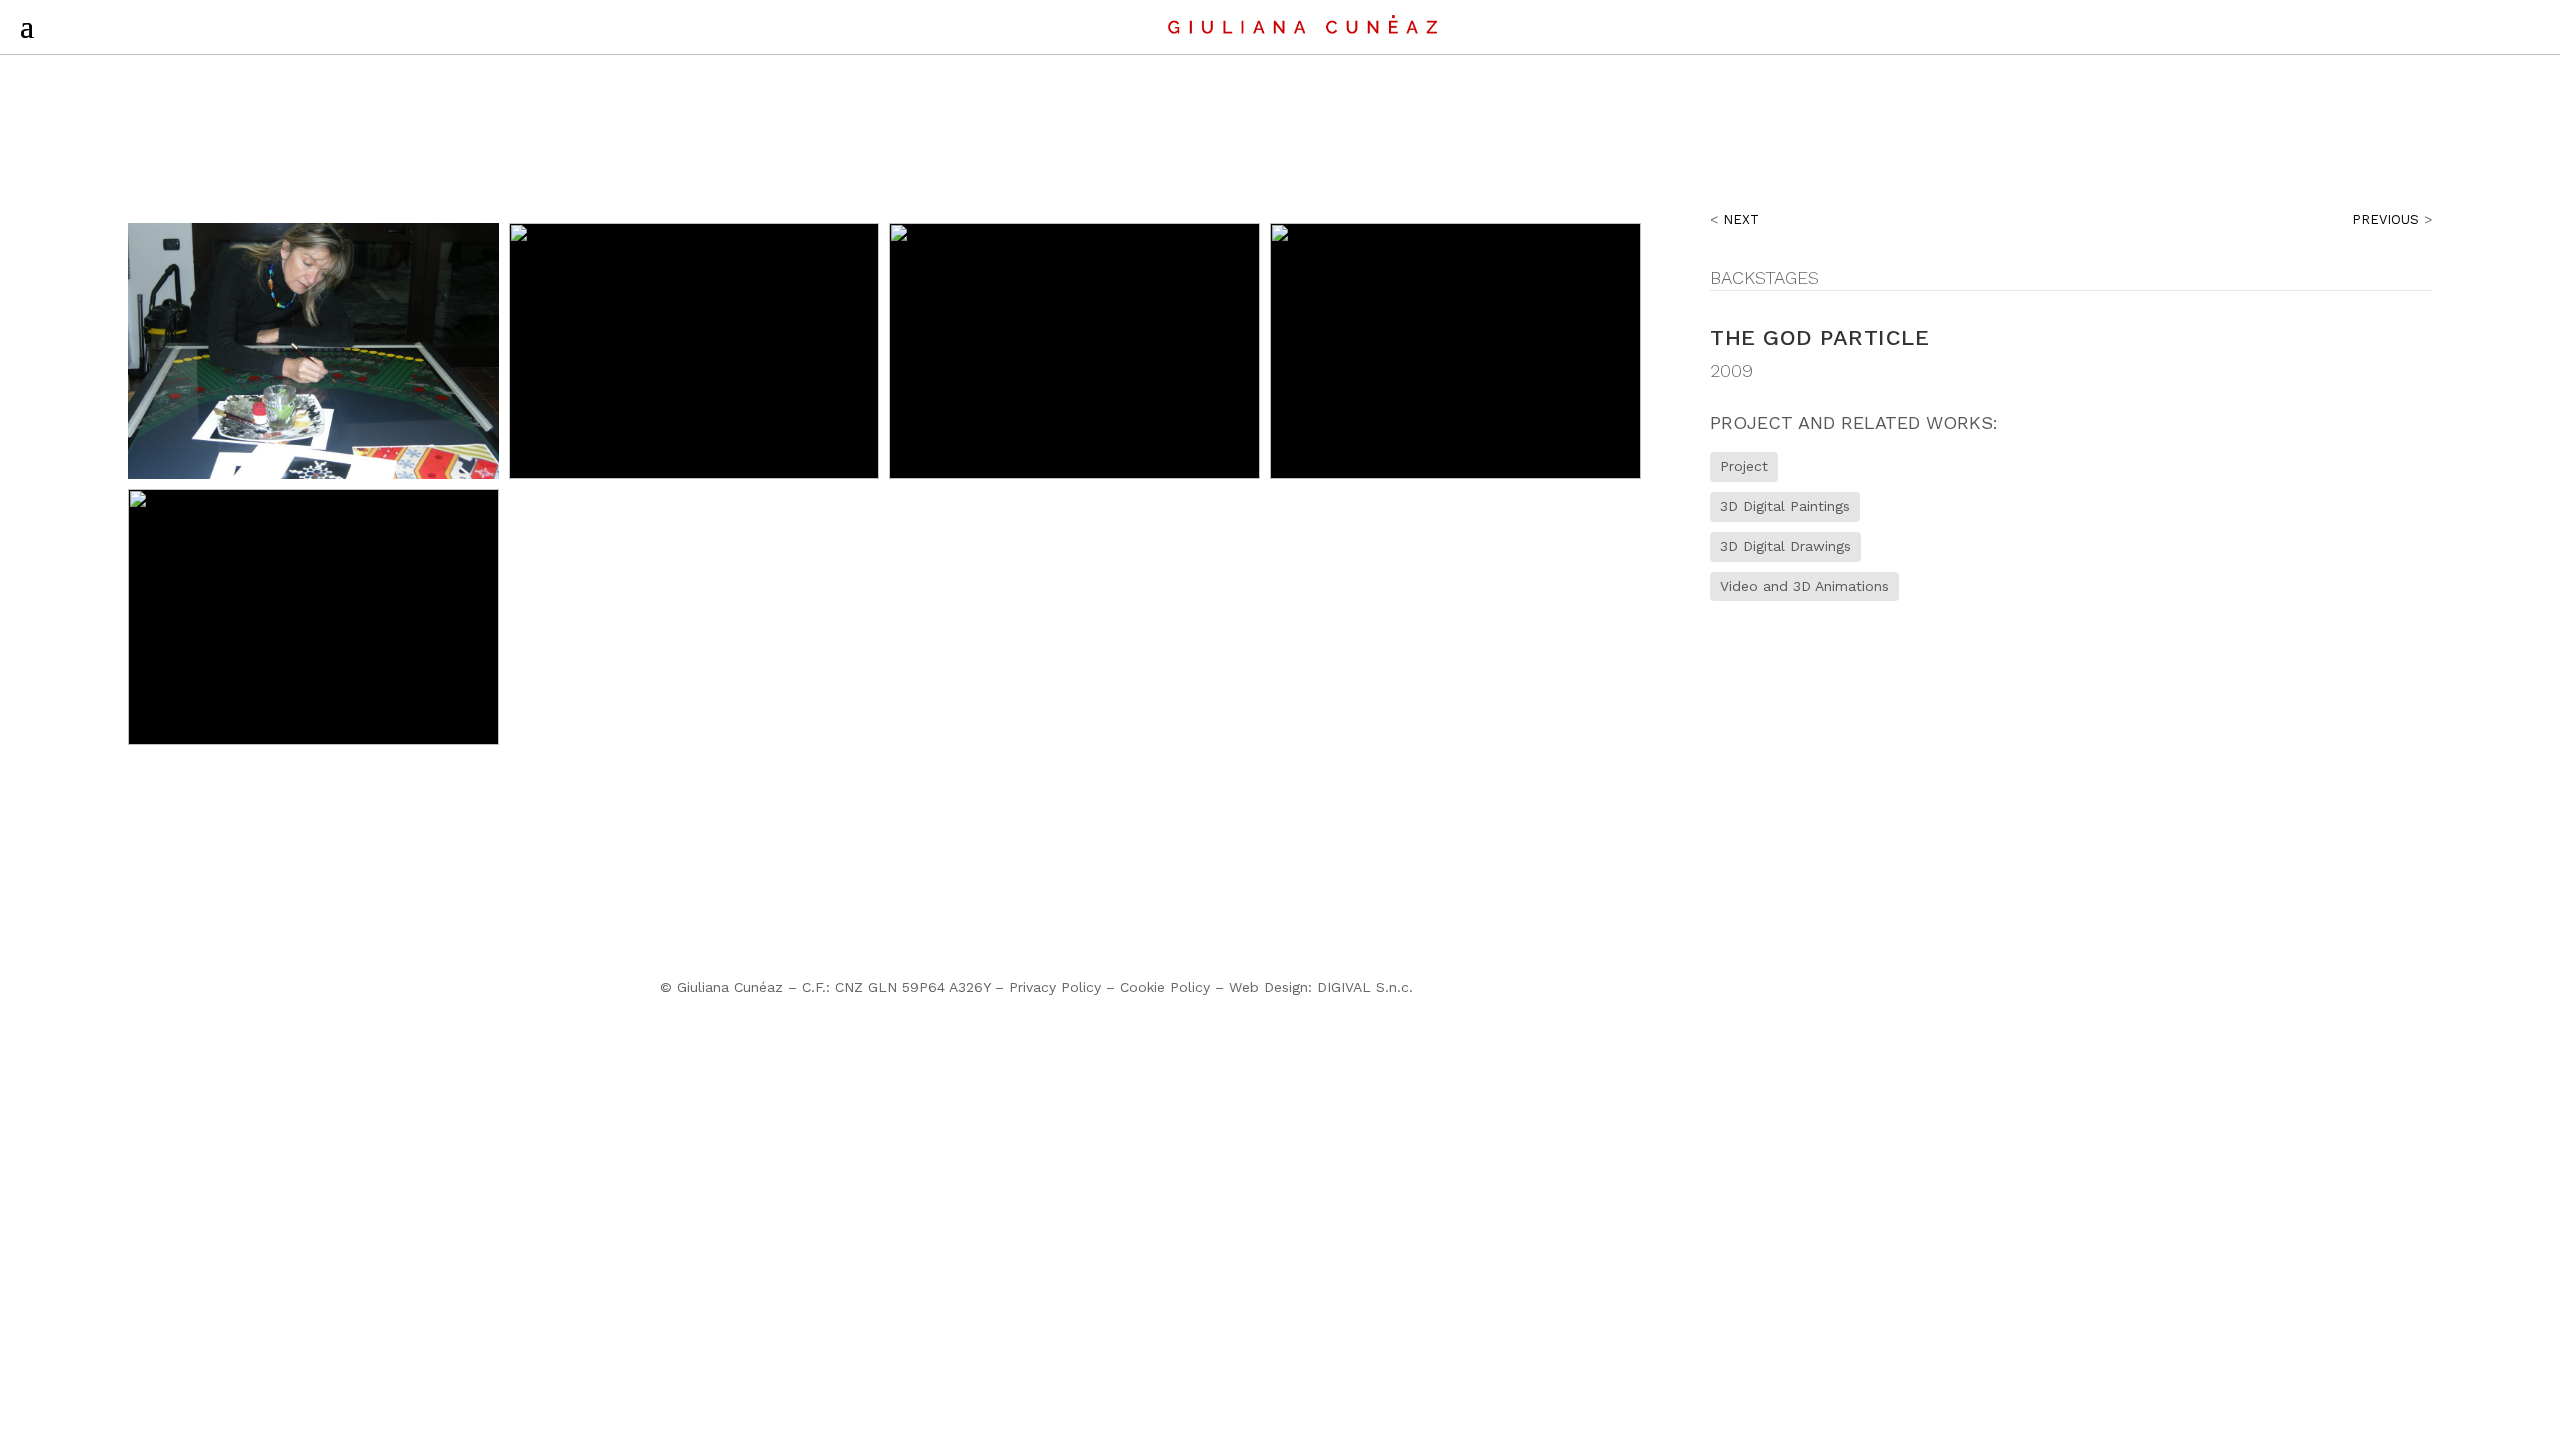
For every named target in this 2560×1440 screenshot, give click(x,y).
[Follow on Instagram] (1844, 992)
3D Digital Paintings (1785, 506)
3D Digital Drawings (1785, 546)
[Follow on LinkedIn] (1884, 992)
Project (1744, 466)
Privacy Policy (1055, 987)
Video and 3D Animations (1804, 586)
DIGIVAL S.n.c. (1365, 987)
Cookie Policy (1165, 987)
